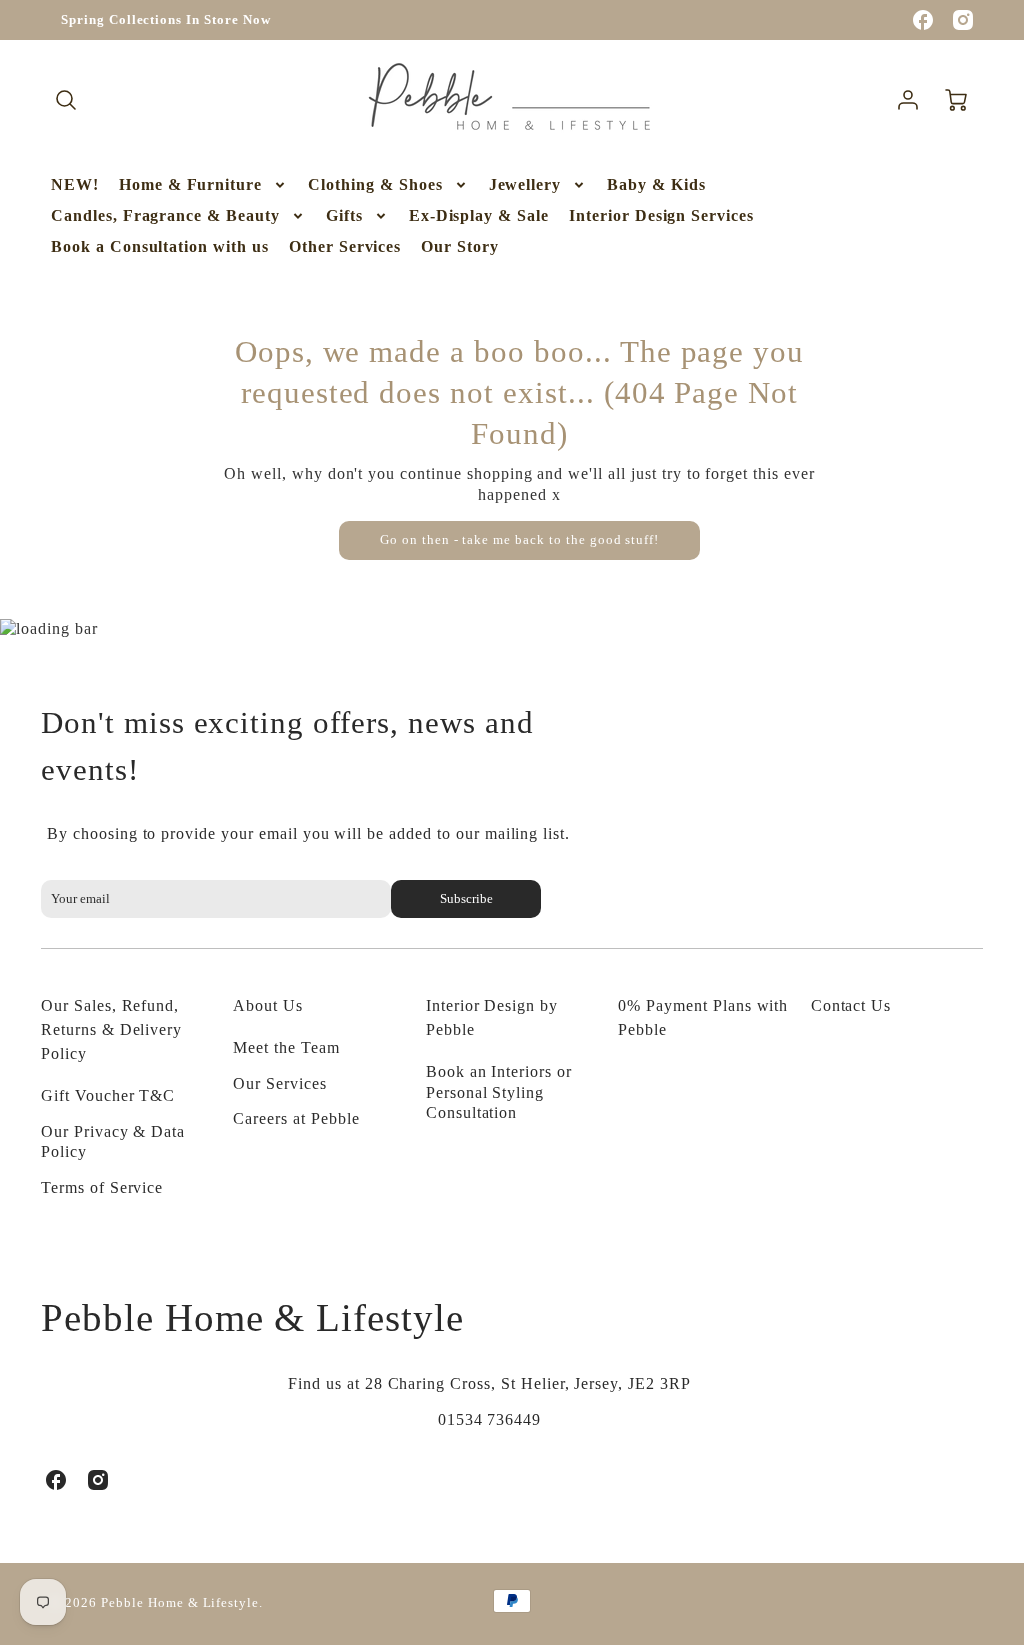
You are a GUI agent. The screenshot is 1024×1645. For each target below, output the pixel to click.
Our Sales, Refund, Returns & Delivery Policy (111, 1029)
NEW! (75, 184)
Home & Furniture (190, 184)
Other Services (345, 246)
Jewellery (525, 184)
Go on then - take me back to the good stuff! (519, 540)
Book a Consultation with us (160, 246)
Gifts (344, 215)
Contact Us (851, 1005)
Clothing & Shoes (375, 184)
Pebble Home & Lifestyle (252, 1317)
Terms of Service (102, 1187)
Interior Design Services (661, 215)
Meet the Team (286, 1047)
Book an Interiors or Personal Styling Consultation (499, 1092)
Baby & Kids (656, 184)
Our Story (460, 246)
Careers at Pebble (296, 1118)
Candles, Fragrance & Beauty (165, 215)
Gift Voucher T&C (108, 1095)
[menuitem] (75, 185)
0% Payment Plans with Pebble (703, 1017)
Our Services (280, 1083)
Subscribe (465, 899)
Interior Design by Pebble (492, 1017)
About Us (268, 1005)
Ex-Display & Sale (479, 215)
